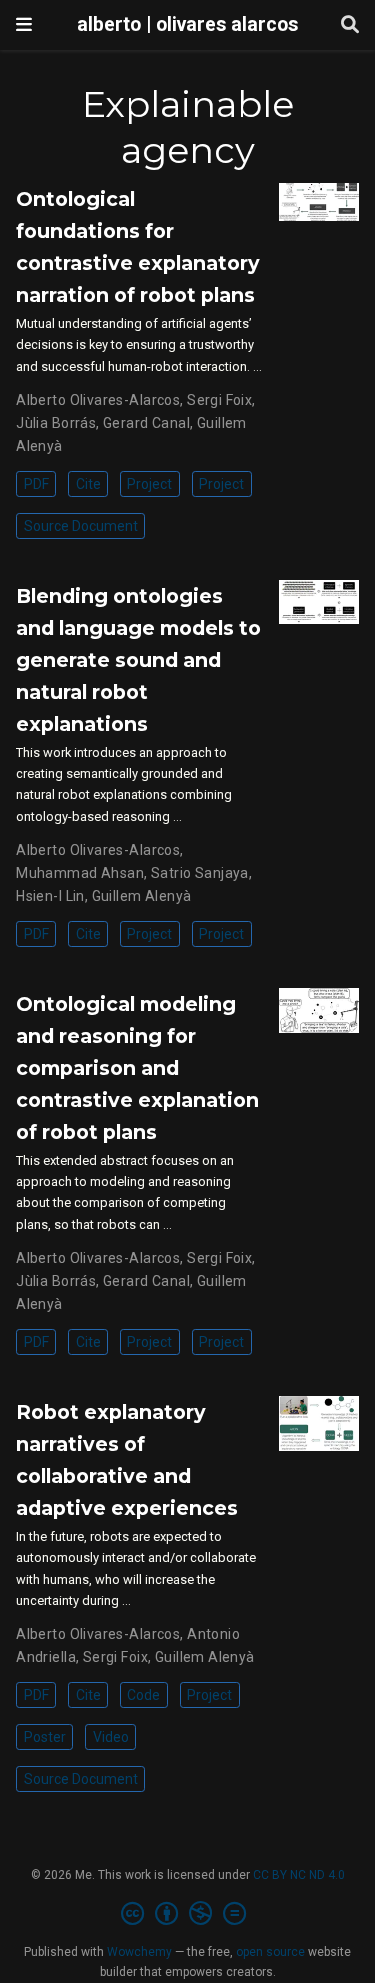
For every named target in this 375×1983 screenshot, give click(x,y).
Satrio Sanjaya (200, 873)
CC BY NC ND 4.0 (299, 1875)
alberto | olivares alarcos (187, 24)
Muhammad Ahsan (80, 873)
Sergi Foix (219, 400)
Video (111, 1737)
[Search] (350, 25)
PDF (36, 484)
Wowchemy (139, 1952)
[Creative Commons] (187, 1914)
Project (149, 484)
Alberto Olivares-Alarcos (98, 400)
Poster (45, 1737)
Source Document (81, 526)
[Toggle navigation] (24, 24)
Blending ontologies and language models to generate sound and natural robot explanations (138, 660)
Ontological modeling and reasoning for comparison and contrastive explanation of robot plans (137, 1068)
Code (143, 1695)
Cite (88, 484)
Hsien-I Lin (50, 896)
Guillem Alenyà (142, 896)
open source (270, 1952)
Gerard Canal (146, 423)
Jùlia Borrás (56, 423)
